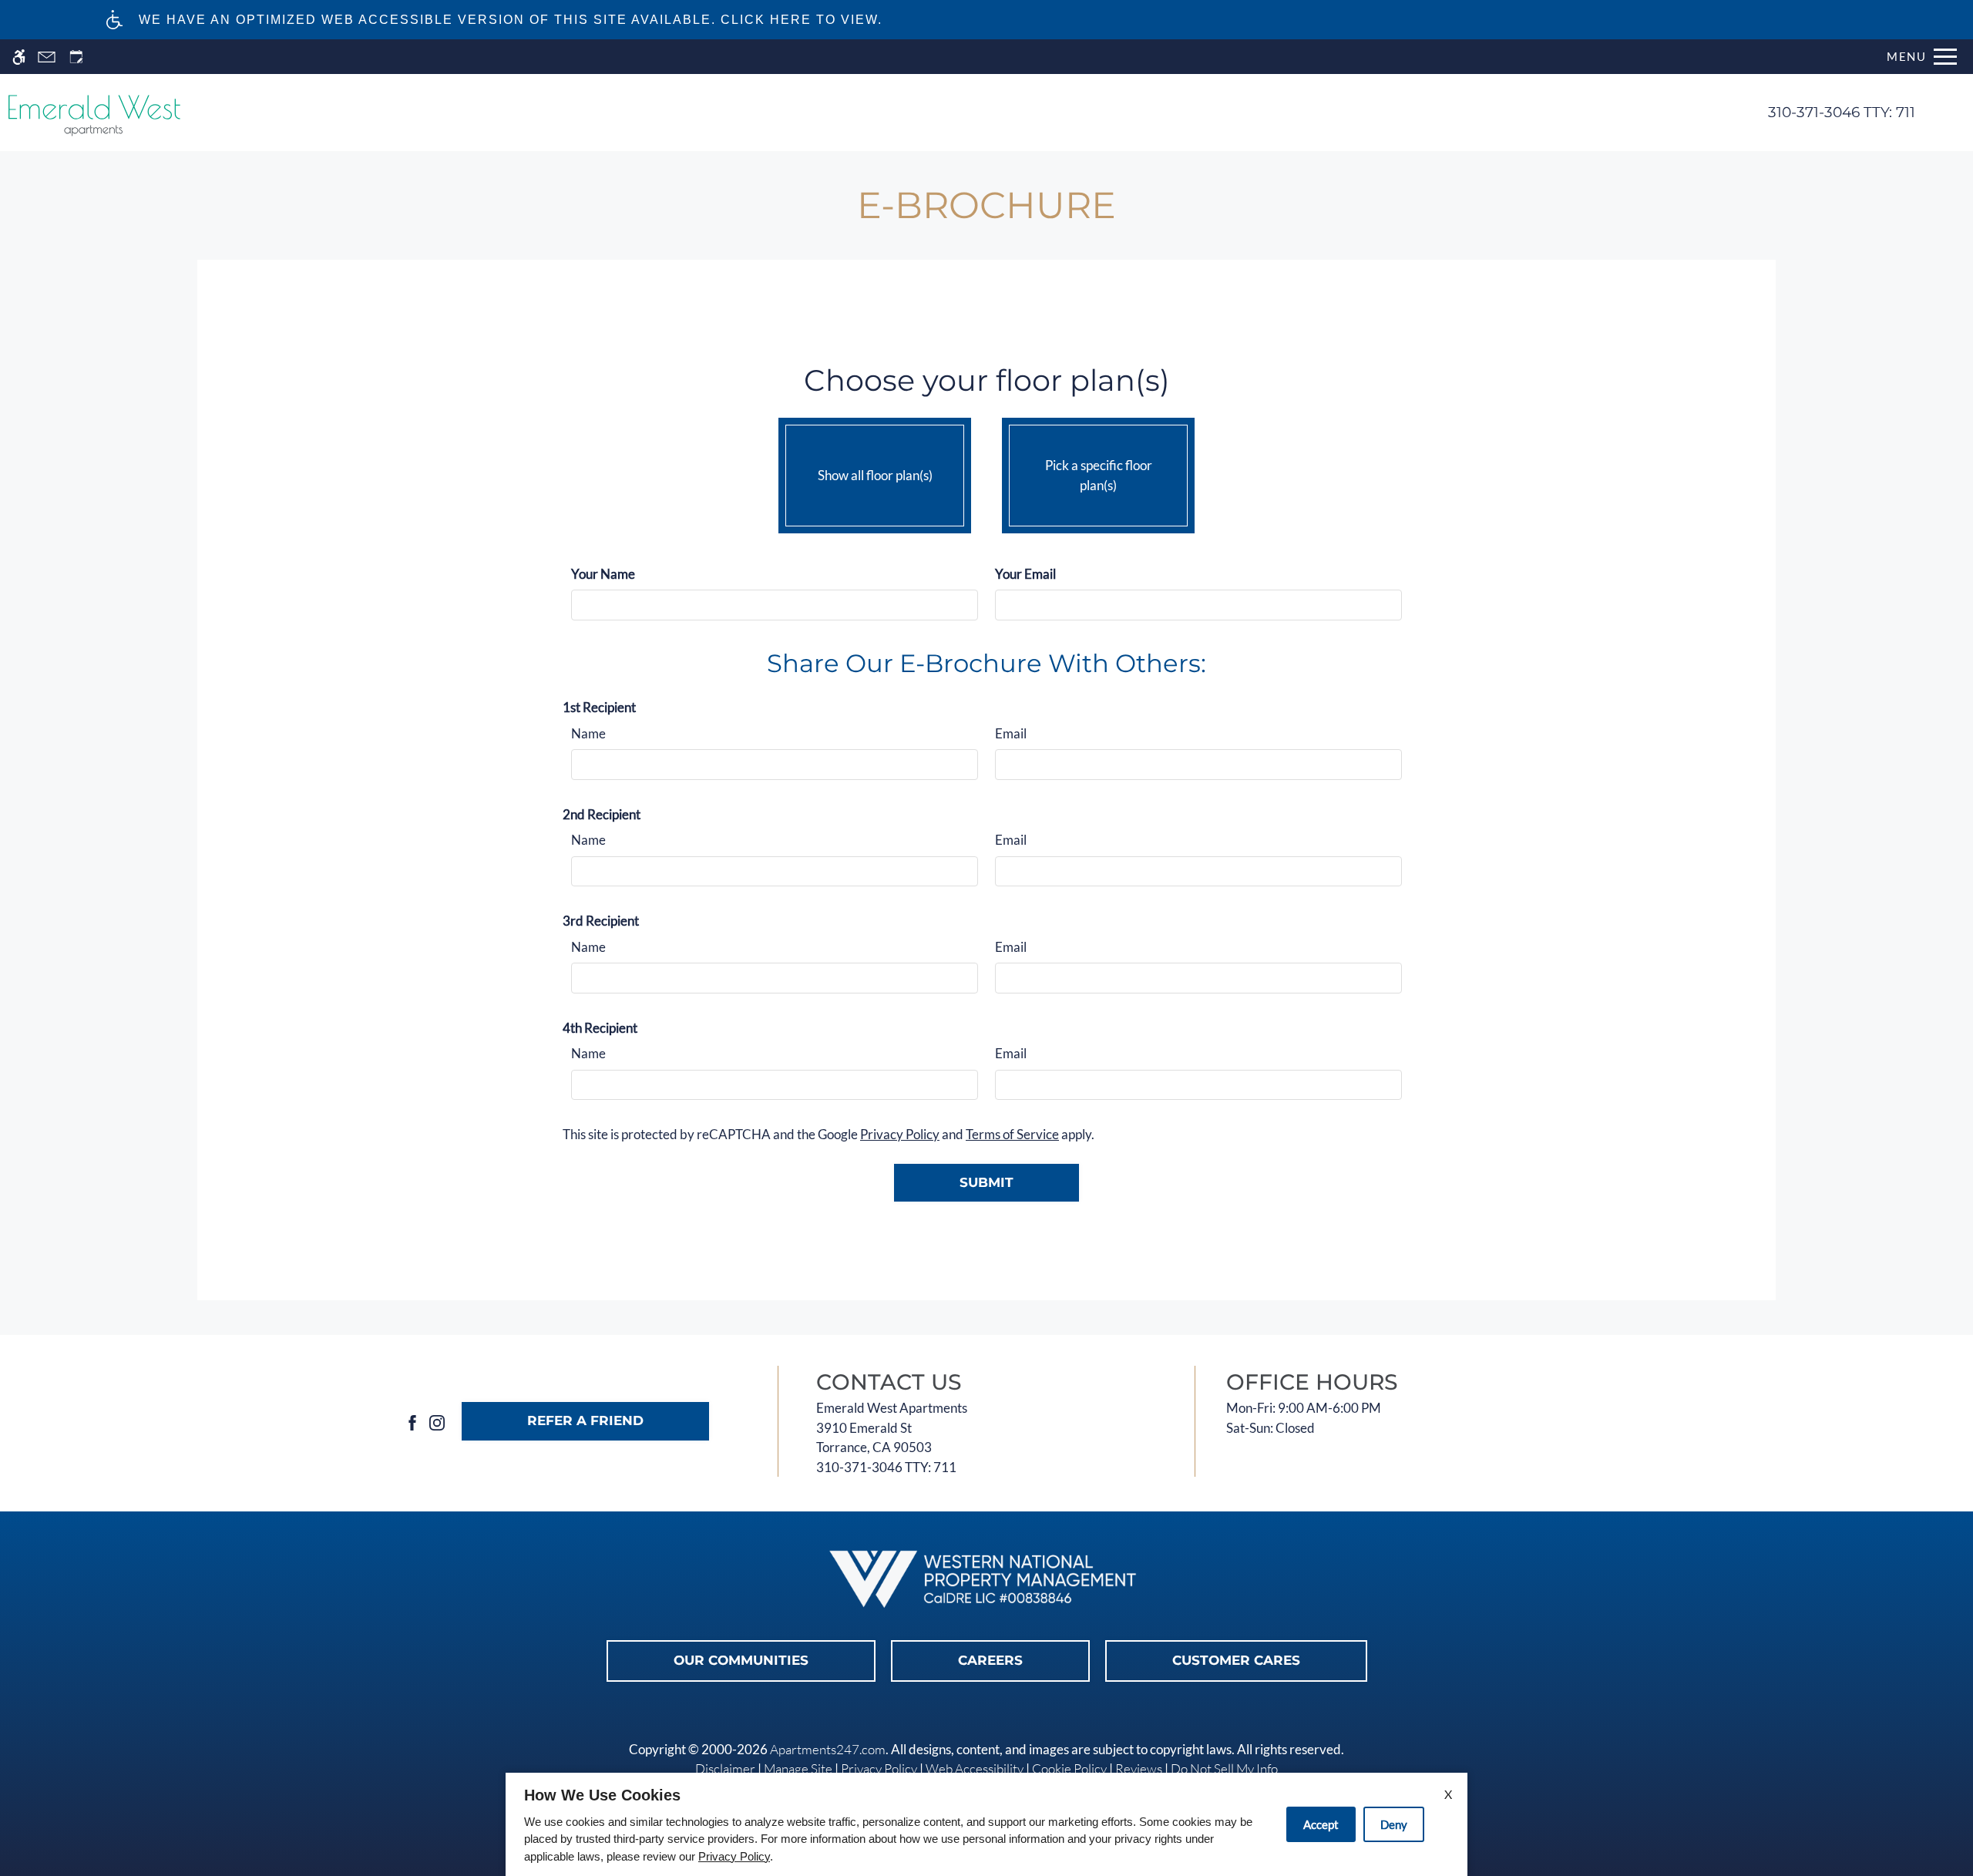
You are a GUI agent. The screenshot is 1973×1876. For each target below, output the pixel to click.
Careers (990, 1660)
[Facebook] (412, 1421)
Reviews (1139, 1768)
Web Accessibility (975, 1768)
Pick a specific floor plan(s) (1099, 475)
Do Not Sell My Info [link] (1224, 1768)
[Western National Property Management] (986, 1580)
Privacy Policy (900, 1134)
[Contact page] (47, 57)
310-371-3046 (1842, 112)
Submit (986, 1182)
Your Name (603, 574)
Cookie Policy (1069, 1768)
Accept (1321, 1824)
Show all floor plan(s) (875, 475)
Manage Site (798, 1768)
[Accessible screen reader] (19, 57)
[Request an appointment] (76, 57)
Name (588, 733)
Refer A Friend (585, 1420)
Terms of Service (1012, 1134)
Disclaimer (725, 1768)
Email (1011, 733)
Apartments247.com (828, 1749)
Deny (1394, 1824)
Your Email (1025, 574)
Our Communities (741, 1660)
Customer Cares (1236, 1660)
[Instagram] (437, 1421)
